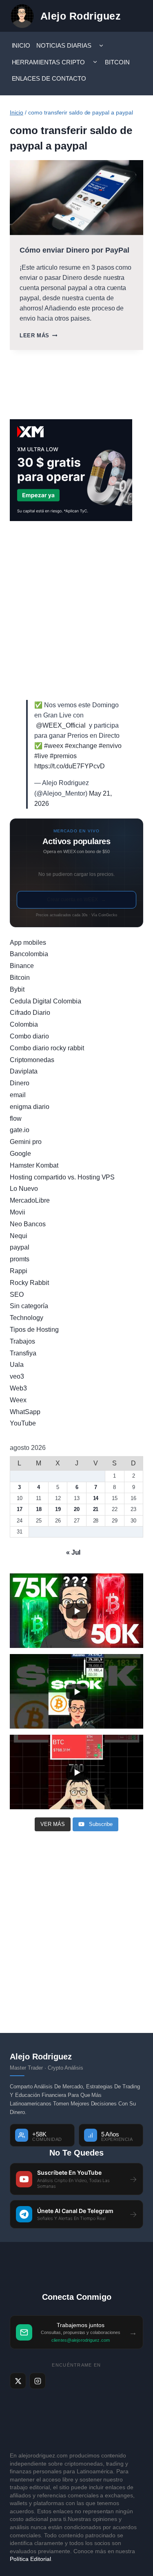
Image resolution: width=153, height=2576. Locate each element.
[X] (18, 2381)
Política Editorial (30, 2559)
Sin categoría (29, 1306)
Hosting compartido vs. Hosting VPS (62, 1177)
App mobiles (28, 943)
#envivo (110, 746)
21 (96, 1509)
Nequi (19, 1236)
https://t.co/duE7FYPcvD (70, 766)
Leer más (38, 335)
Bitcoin (117, 62)
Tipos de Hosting (34, 1330)
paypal (20, 1247)
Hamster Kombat (34, 1165)
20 (77, 1509)
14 (96, 1498)
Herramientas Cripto (49, 62)
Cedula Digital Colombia (45, 1001)
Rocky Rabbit (29, 1283)
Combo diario (29, 1036)
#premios (63, 756)
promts (20, 1259)
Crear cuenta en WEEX (77, 900)
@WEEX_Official (61, 725)
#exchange (81, 746)
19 (58, 1509)
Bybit (17, 989)
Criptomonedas (32, 1060)
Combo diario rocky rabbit (47, 1048)
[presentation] (76, 198)
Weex (18, 1400)
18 (39, 1509)
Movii (18, 1212)
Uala (17, 1365)
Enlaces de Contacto (49, 78)
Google (20, 1154)
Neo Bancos (28, 1224)
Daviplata (24, 1071)
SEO (17, 1295)
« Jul (73, 1552)
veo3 (17, 1376)
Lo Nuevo (24, 1189)
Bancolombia (29, 954)
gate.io (20, 1130)
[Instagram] (38, 2381)
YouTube (23, 1423)
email (18, 1095)
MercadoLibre (30, 1200)
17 (20, 1509)
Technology (27, 1318)
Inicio (21, 45)
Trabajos (22, 1341)
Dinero (20, 1083)
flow (16, 1119)
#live (41, 756)
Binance (22, 966)
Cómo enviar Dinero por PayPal (74, 250)
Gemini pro (26, 1142)
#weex (54, 746)
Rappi (19, 1271)
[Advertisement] (76, 610)
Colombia (24, 1024)
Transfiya (23, 1353)
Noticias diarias (64, 45)
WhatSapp (25, 1412)
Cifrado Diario (30, 1013)
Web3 (18, 1388)
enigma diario (30, 1107)
